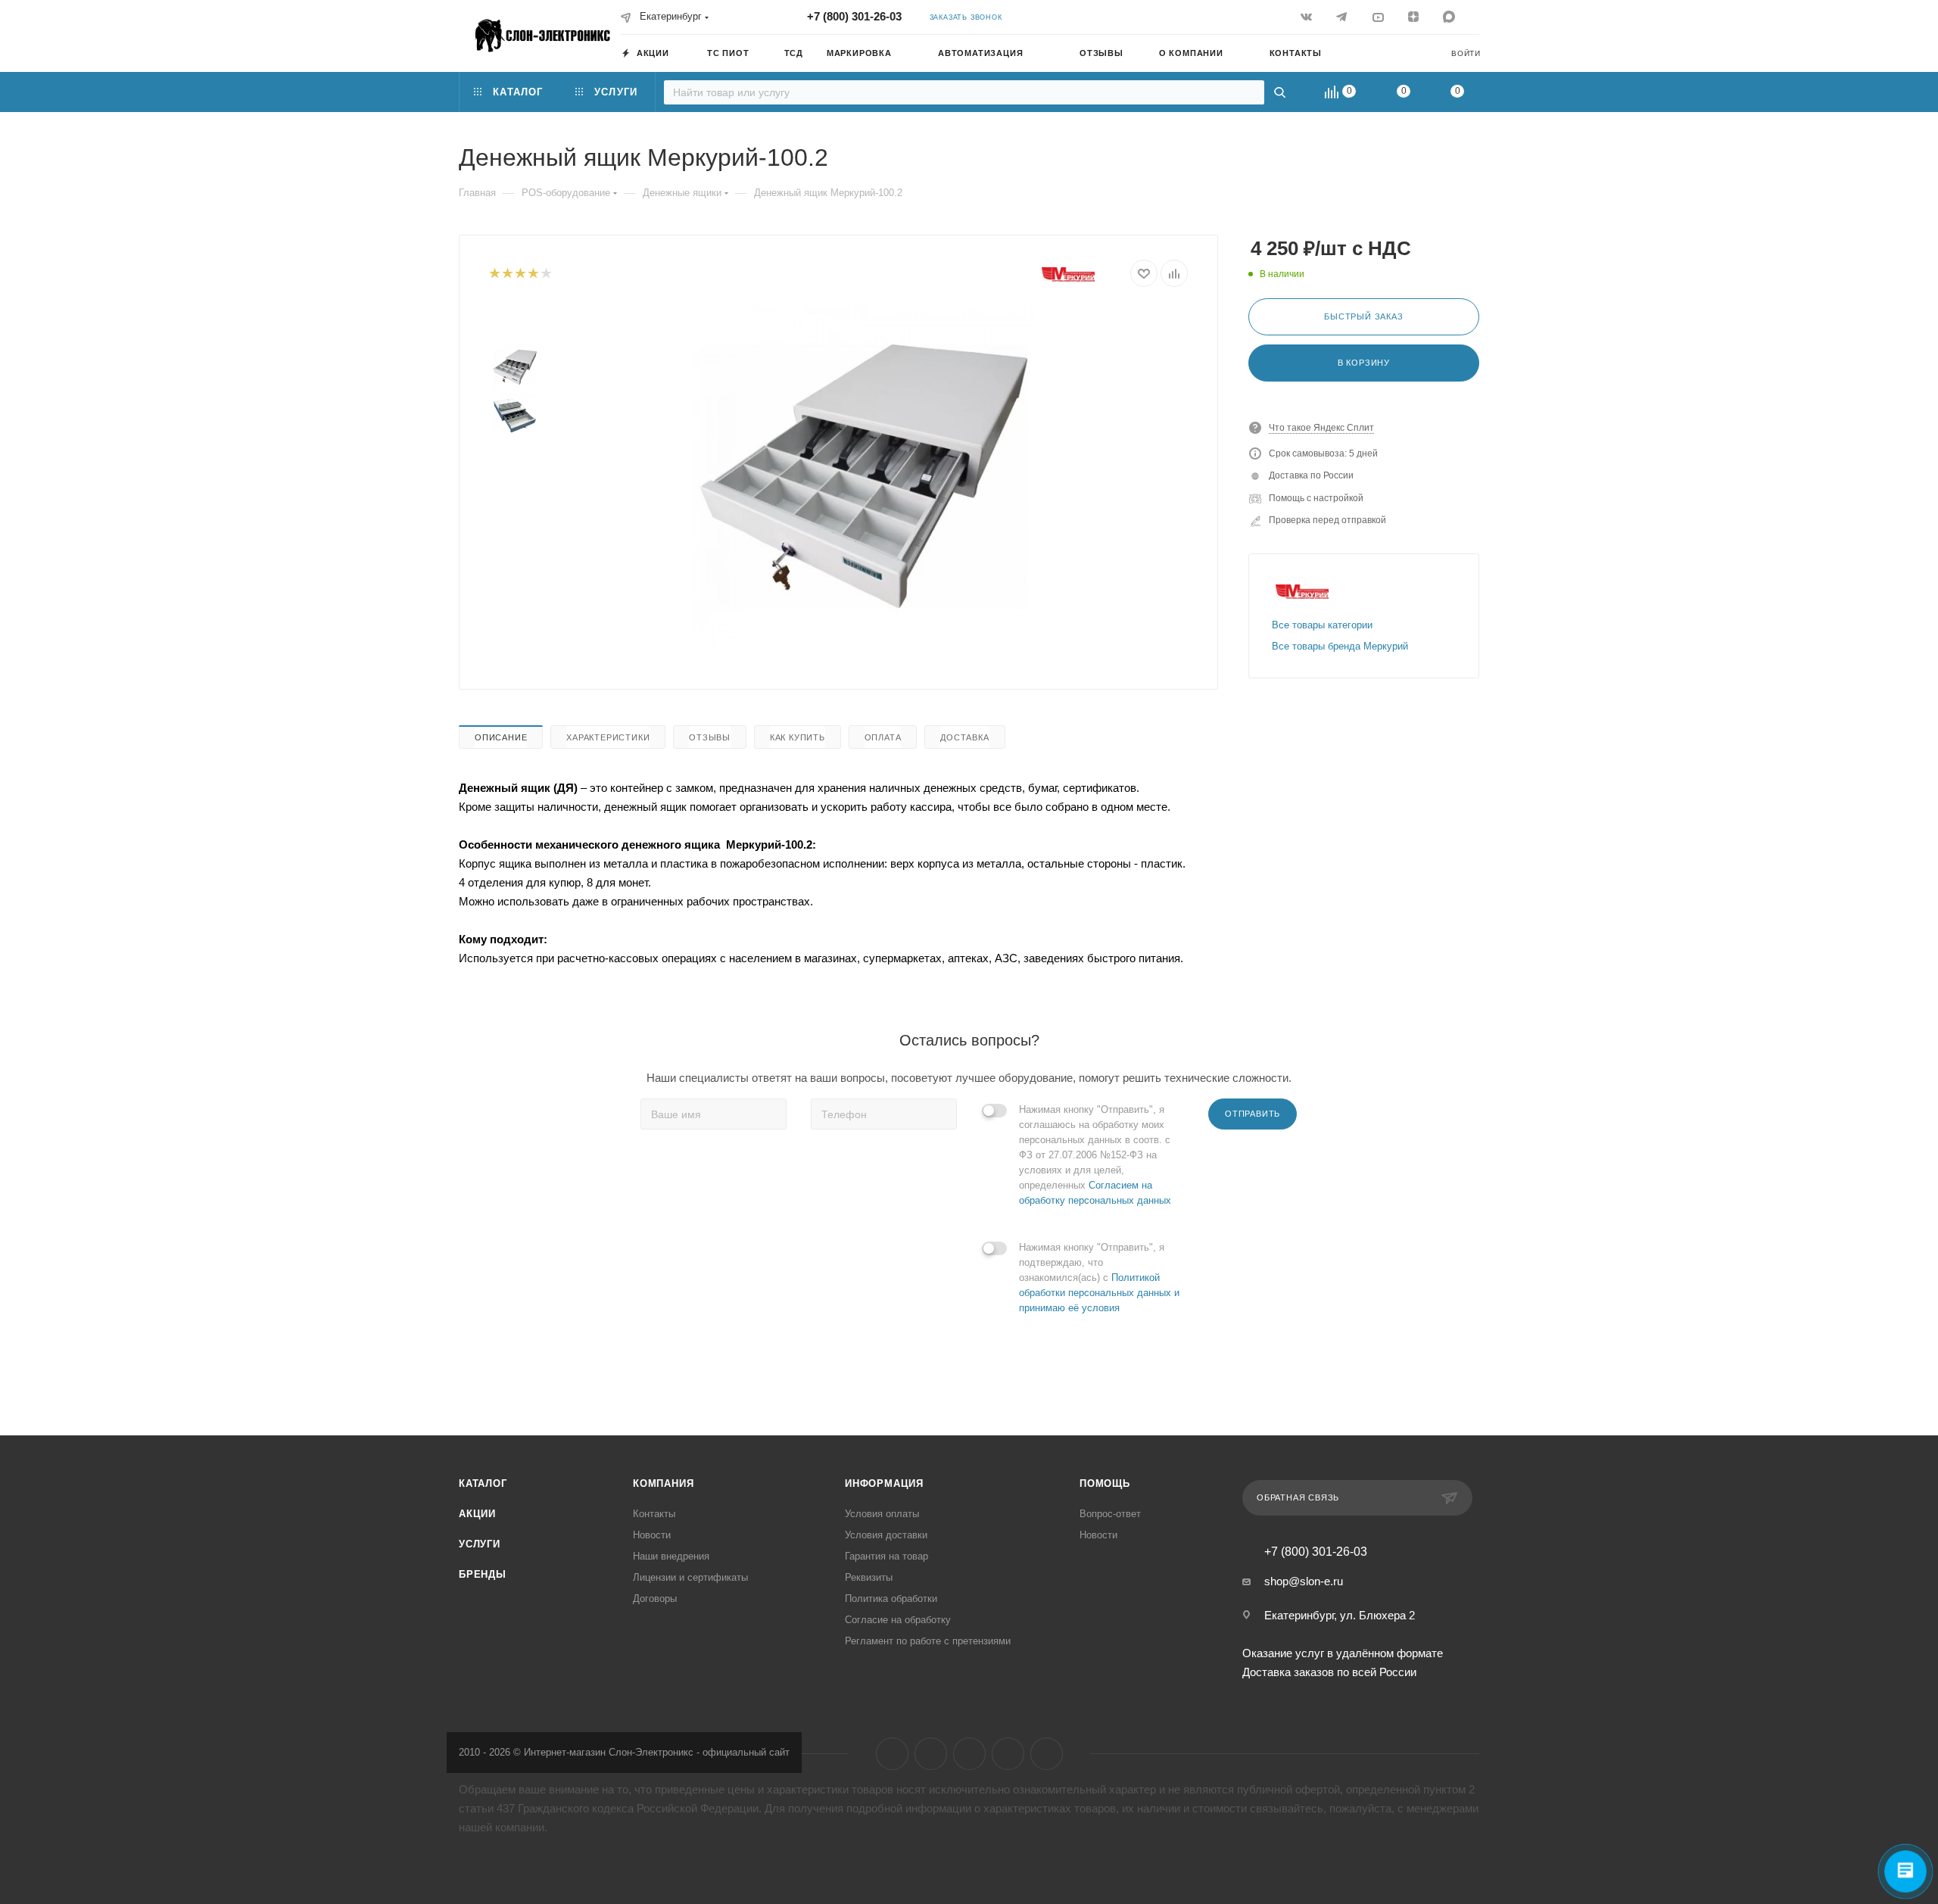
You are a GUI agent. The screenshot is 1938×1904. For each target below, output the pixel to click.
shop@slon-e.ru (1304, 1581)
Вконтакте (892, 1754)
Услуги (480, 1544)
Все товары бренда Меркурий (1340, 646)
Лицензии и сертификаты (690, 1577)
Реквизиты (869, 1577)
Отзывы (710, 737)
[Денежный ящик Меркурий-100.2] (864, 476)
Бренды (483, 1574)
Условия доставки (886, 1535)
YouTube (969, 1754)
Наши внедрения (671, 1556)
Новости (652, 1535)
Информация (884, 1483)
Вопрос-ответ (1110, 1514)
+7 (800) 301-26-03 (854, 16)
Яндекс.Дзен (1008, 1754)
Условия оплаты (882, 1514)
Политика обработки (891, 1599)
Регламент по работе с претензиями (928, 1641)
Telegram (931, 1754)
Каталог (483, 1483)
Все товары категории (1322, 625)
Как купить (798, 737)
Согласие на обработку (898, 1620)
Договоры (655, 1599)
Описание (501, 737)
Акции (477, 1514)
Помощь (1105, 1483)
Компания (663, 1483)
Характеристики (608, 737)
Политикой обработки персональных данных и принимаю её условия (1099, 1293)
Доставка (964, 737)
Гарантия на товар (886, 1556)
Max (1047, 1754)
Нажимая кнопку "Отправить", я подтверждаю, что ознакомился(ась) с (1099, 1278)
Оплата (883, 737)
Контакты (654, 1514)
